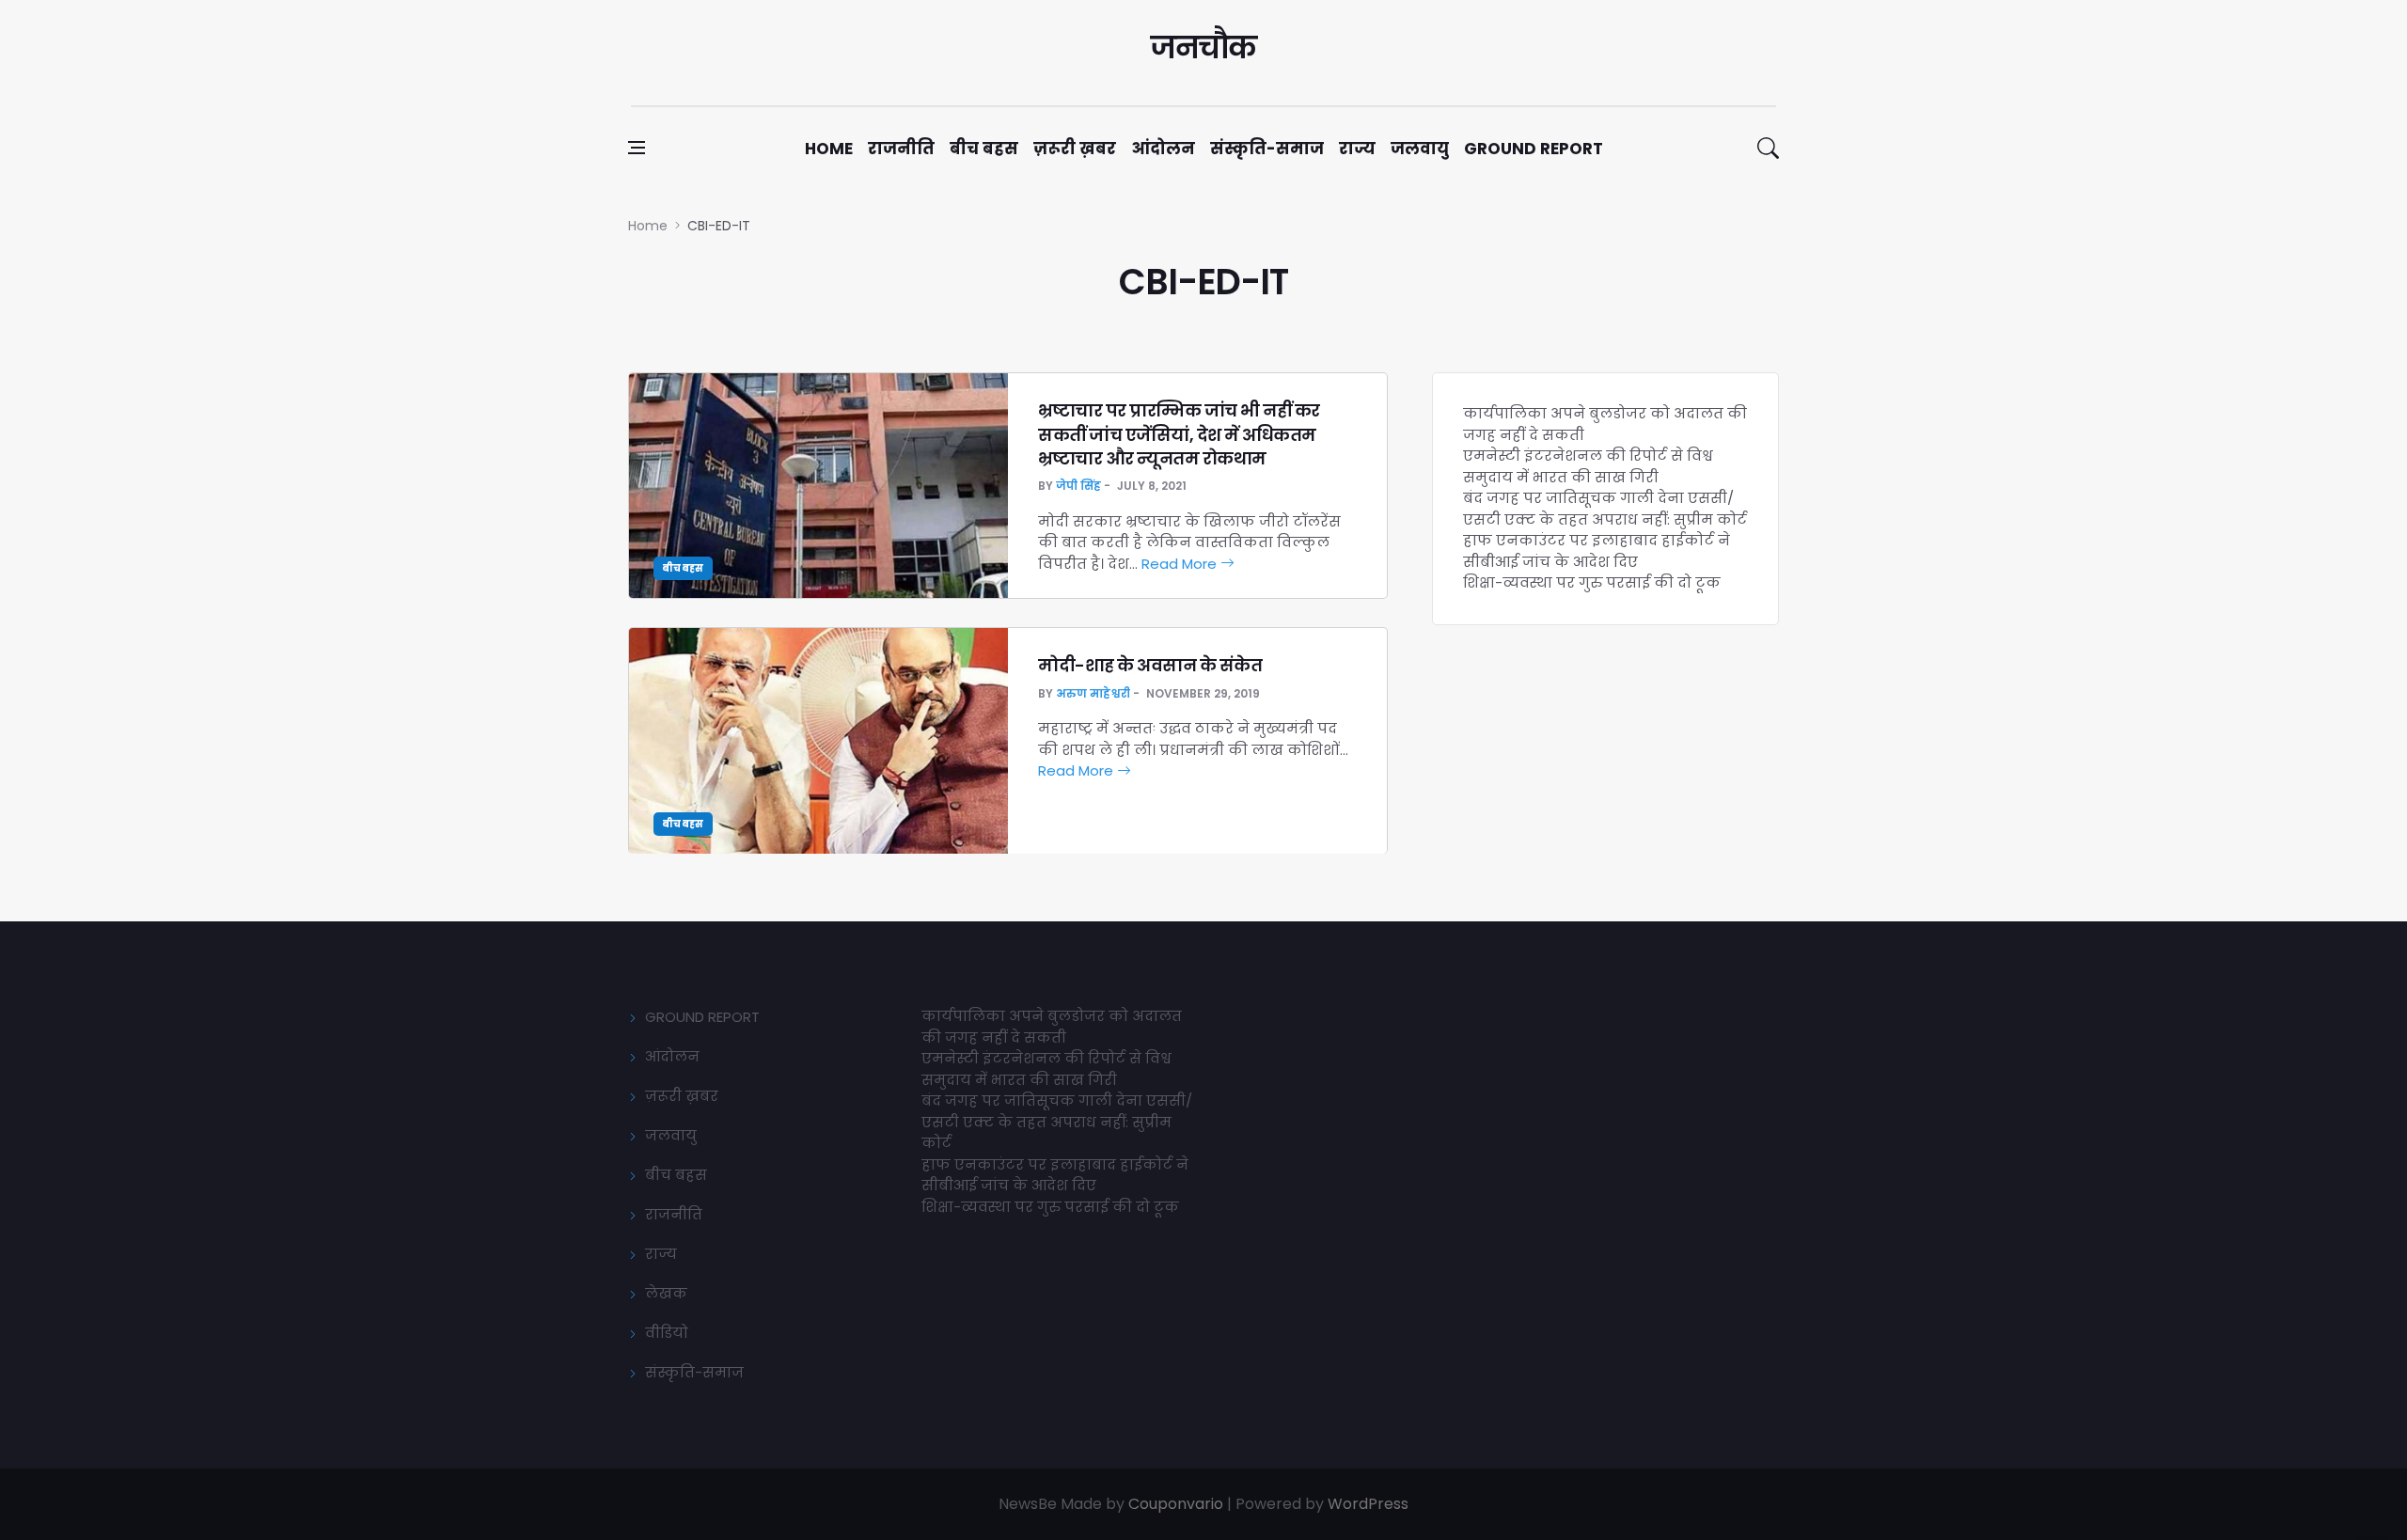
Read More (1181, 564)
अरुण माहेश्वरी (1093, 693)
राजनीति (901, 149)
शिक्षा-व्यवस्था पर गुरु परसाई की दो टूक (1592, 582)
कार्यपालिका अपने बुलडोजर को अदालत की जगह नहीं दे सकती (1052, 1027)
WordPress (1368, 1504)
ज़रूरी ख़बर (1075, 149)
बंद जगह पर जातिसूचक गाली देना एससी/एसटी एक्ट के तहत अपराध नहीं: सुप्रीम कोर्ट (1605, 509)
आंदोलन (1163, 149)
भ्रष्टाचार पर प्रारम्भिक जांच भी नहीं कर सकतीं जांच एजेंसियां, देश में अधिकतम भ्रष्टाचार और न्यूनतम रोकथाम (1179, 434)
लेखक (666, 1293)
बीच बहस (984, 149)
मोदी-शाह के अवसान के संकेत (1150, 665)
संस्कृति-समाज (1267, 149)
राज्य (1357, 149)
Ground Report (1534, 149)
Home (829, 149)
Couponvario (1176, 1504)
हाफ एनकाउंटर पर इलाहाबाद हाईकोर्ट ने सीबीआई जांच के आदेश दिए (1597, 551)
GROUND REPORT (702, 1017)
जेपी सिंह (1078, 486)
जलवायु (1420, 149)
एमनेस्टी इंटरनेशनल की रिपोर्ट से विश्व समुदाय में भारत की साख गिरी (1588, 466)
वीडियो (667, 1333)
